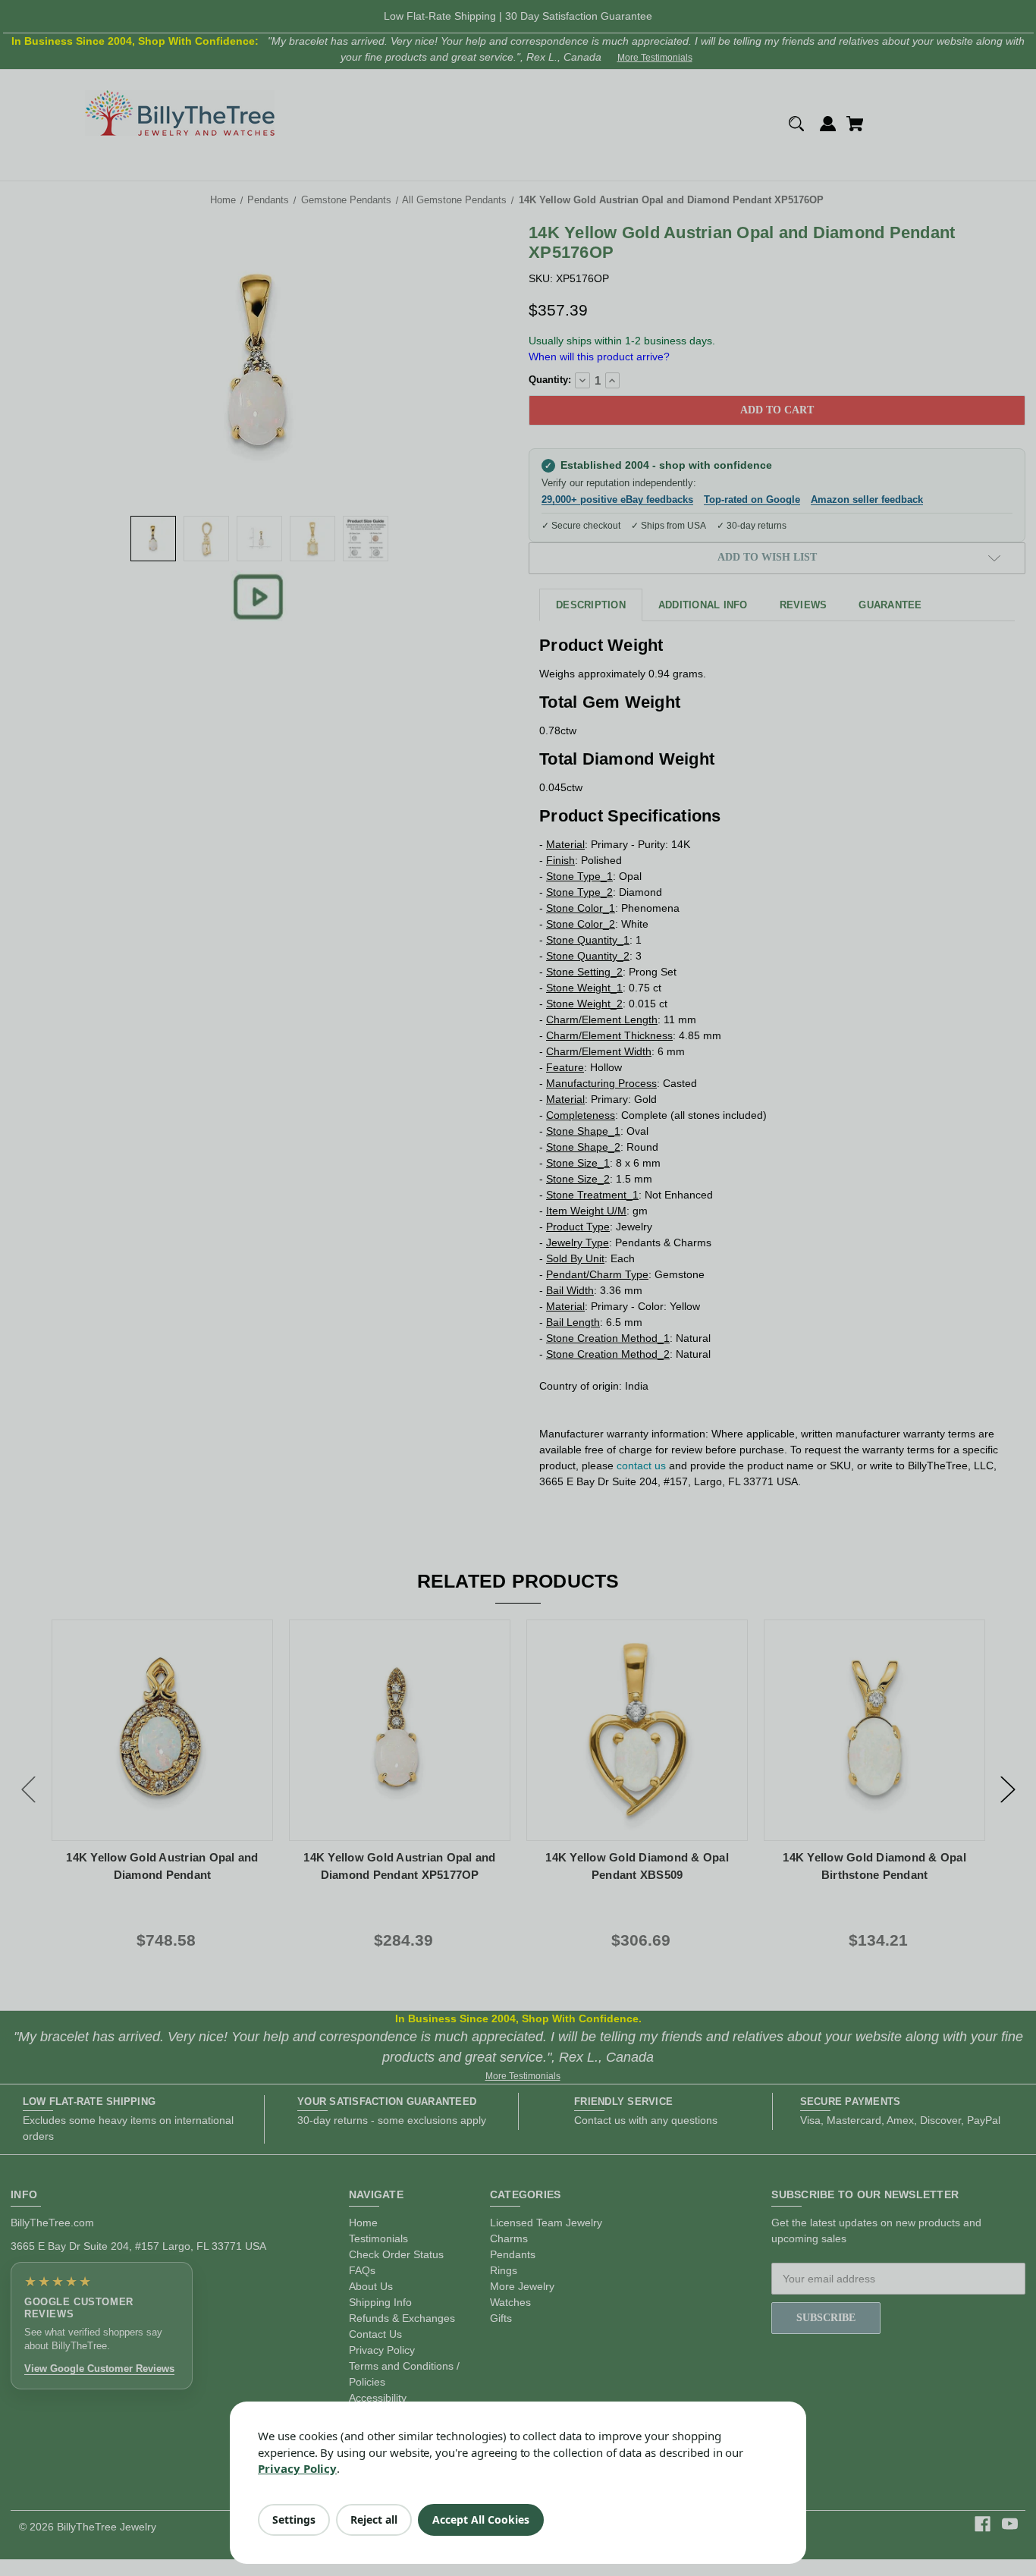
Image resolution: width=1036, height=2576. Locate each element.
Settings (294, 2519)
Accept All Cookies (481, 2519)
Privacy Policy (297, 2468)
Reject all (374, 2519)
